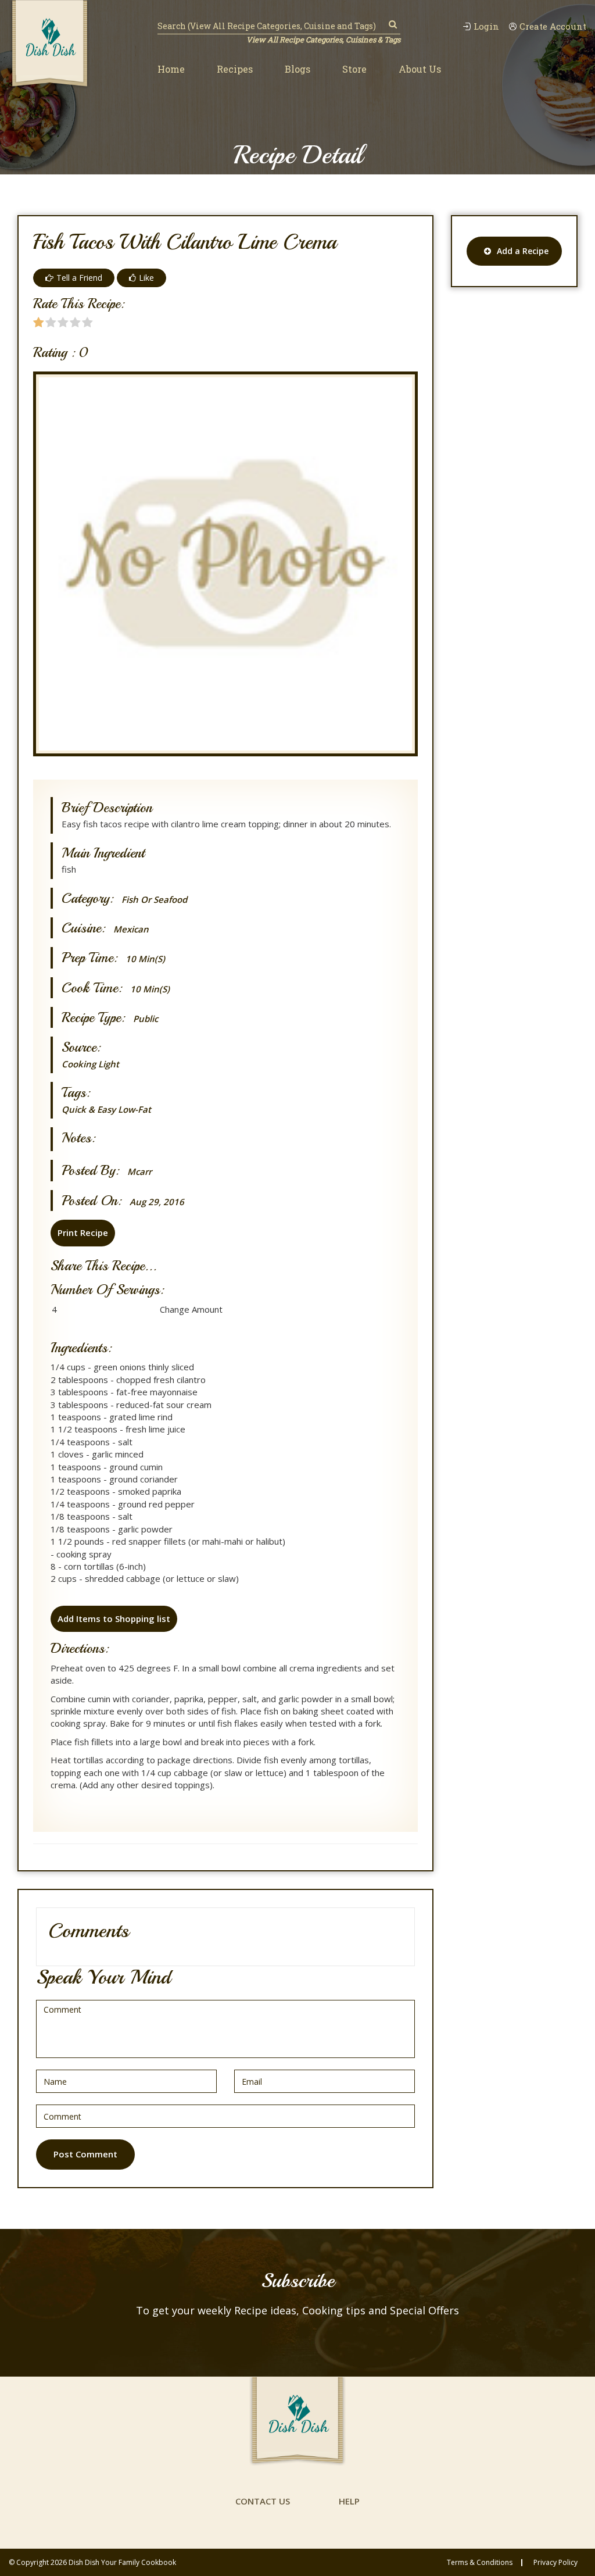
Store (354, 69)
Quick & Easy (89, 1109)
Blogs (297, 69)
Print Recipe (83, 1232)
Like (146, 278)
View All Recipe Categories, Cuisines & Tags (323, 40)
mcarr (139, 1172)
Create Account (553, 26)
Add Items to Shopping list (114, 1619)
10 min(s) (145, 959)
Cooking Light (90, 1064)
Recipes (235, 69)
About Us (420, 69)
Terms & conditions (480, 2563)
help (349, 2501)
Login (486, 26)
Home (171, 69)
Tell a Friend (79, 278)
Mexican (131, 929)
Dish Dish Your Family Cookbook (122, 2562)
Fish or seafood (154, 900)
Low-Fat (135, 1109)
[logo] (50, 45)
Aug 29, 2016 (157, 1202)
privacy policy (555, 2563)
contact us (263, 2501)
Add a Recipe (523, 251)
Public (146, 1019)
